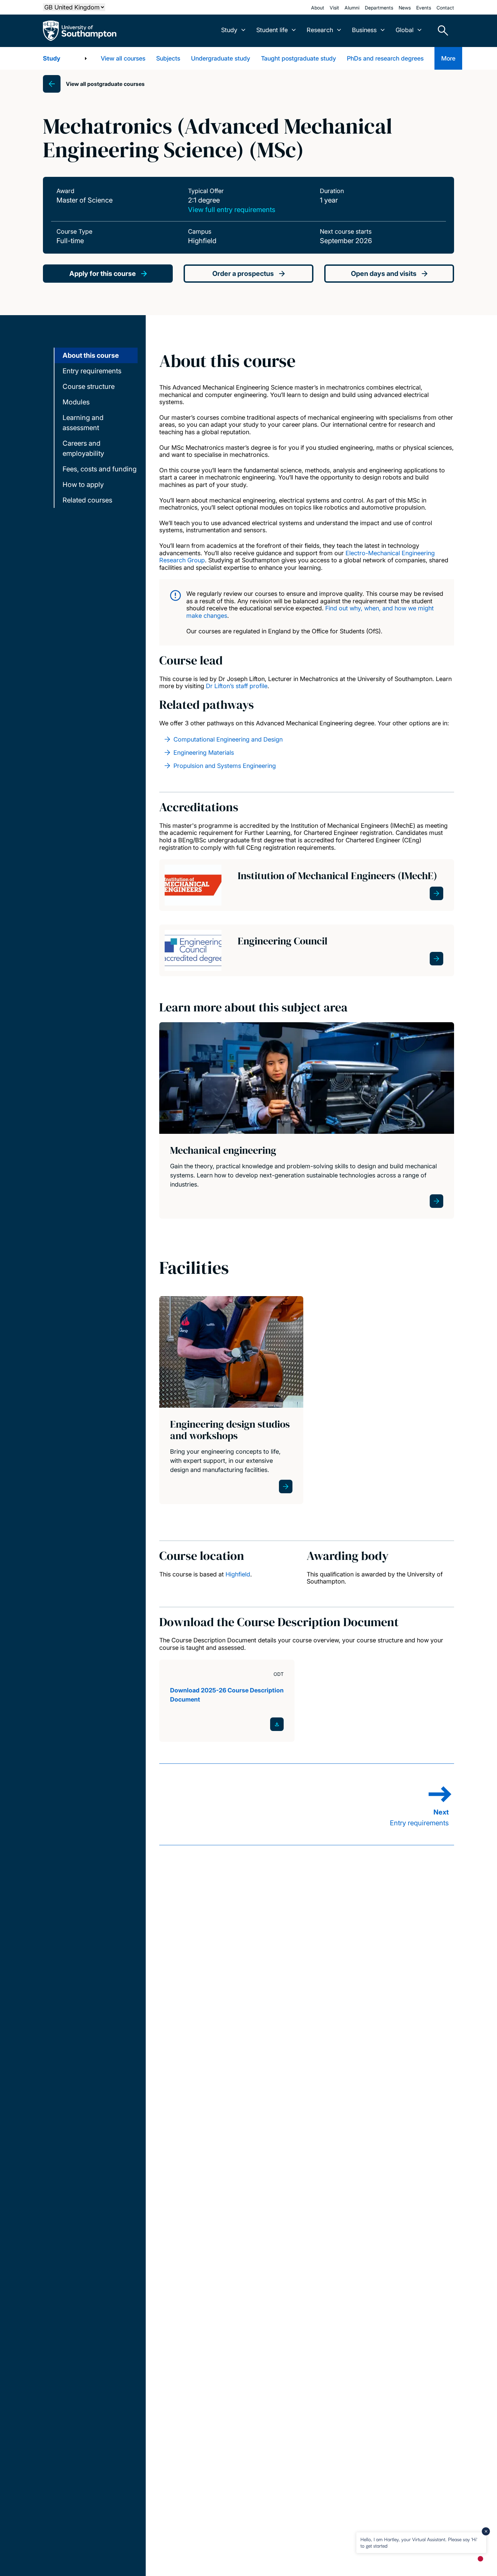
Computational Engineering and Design (228, 739)
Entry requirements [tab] (92, 371)
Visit (334, 8)
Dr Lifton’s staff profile (237, 686)
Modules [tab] (76, 402)
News (405, 8)
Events (424, 8)
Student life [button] (272, 30)
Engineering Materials (204, 753)
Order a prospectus (243, 274)
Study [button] (229, 30)
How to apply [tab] (83, 485)
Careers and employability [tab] (83, 448)
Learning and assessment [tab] (83, 423)
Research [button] (320, 30)
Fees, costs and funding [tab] (100, 469)
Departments (379, 8)
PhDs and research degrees (385, 58)
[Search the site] (441, 31)
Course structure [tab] (89, 387)
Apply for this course (103, 274)
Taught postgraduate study (299, 58)
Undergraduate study (221, 58)
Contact (445, 8)
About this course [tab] (91, 355)
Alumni (352, 8)
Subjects (168, 58)
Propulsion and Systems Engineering (225, 766)
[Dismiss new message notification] (486, 2531)
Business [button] (364, 30)
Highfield (238, 1574)
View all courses (123, 58)
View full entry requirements (232, 210)
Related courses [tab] (87, 500)
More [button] (448, 58)
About (318, 8)
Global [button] (405, 30)
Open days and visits (384, 274)
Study (52, 58)
